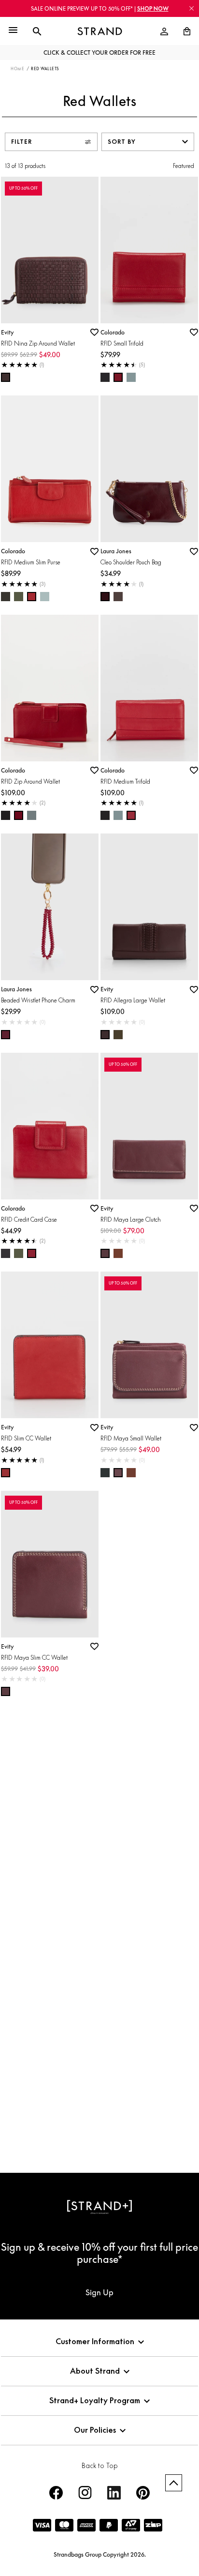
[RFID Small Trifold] (149, 250)
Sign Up (99, 2292)
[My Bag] (183, 31)
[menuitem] (164, 31)
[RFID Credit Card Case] (50, 1126)
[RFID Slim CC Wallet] (50, 1345)
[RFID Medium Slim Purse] (50, 469)
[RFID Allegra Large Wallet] (149, 907)
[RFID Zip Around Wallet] (50, 688)
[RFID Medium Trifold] (149, 688)
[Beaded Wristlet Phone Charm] (50, 907)
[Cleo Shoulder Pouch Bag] (149, 469)
